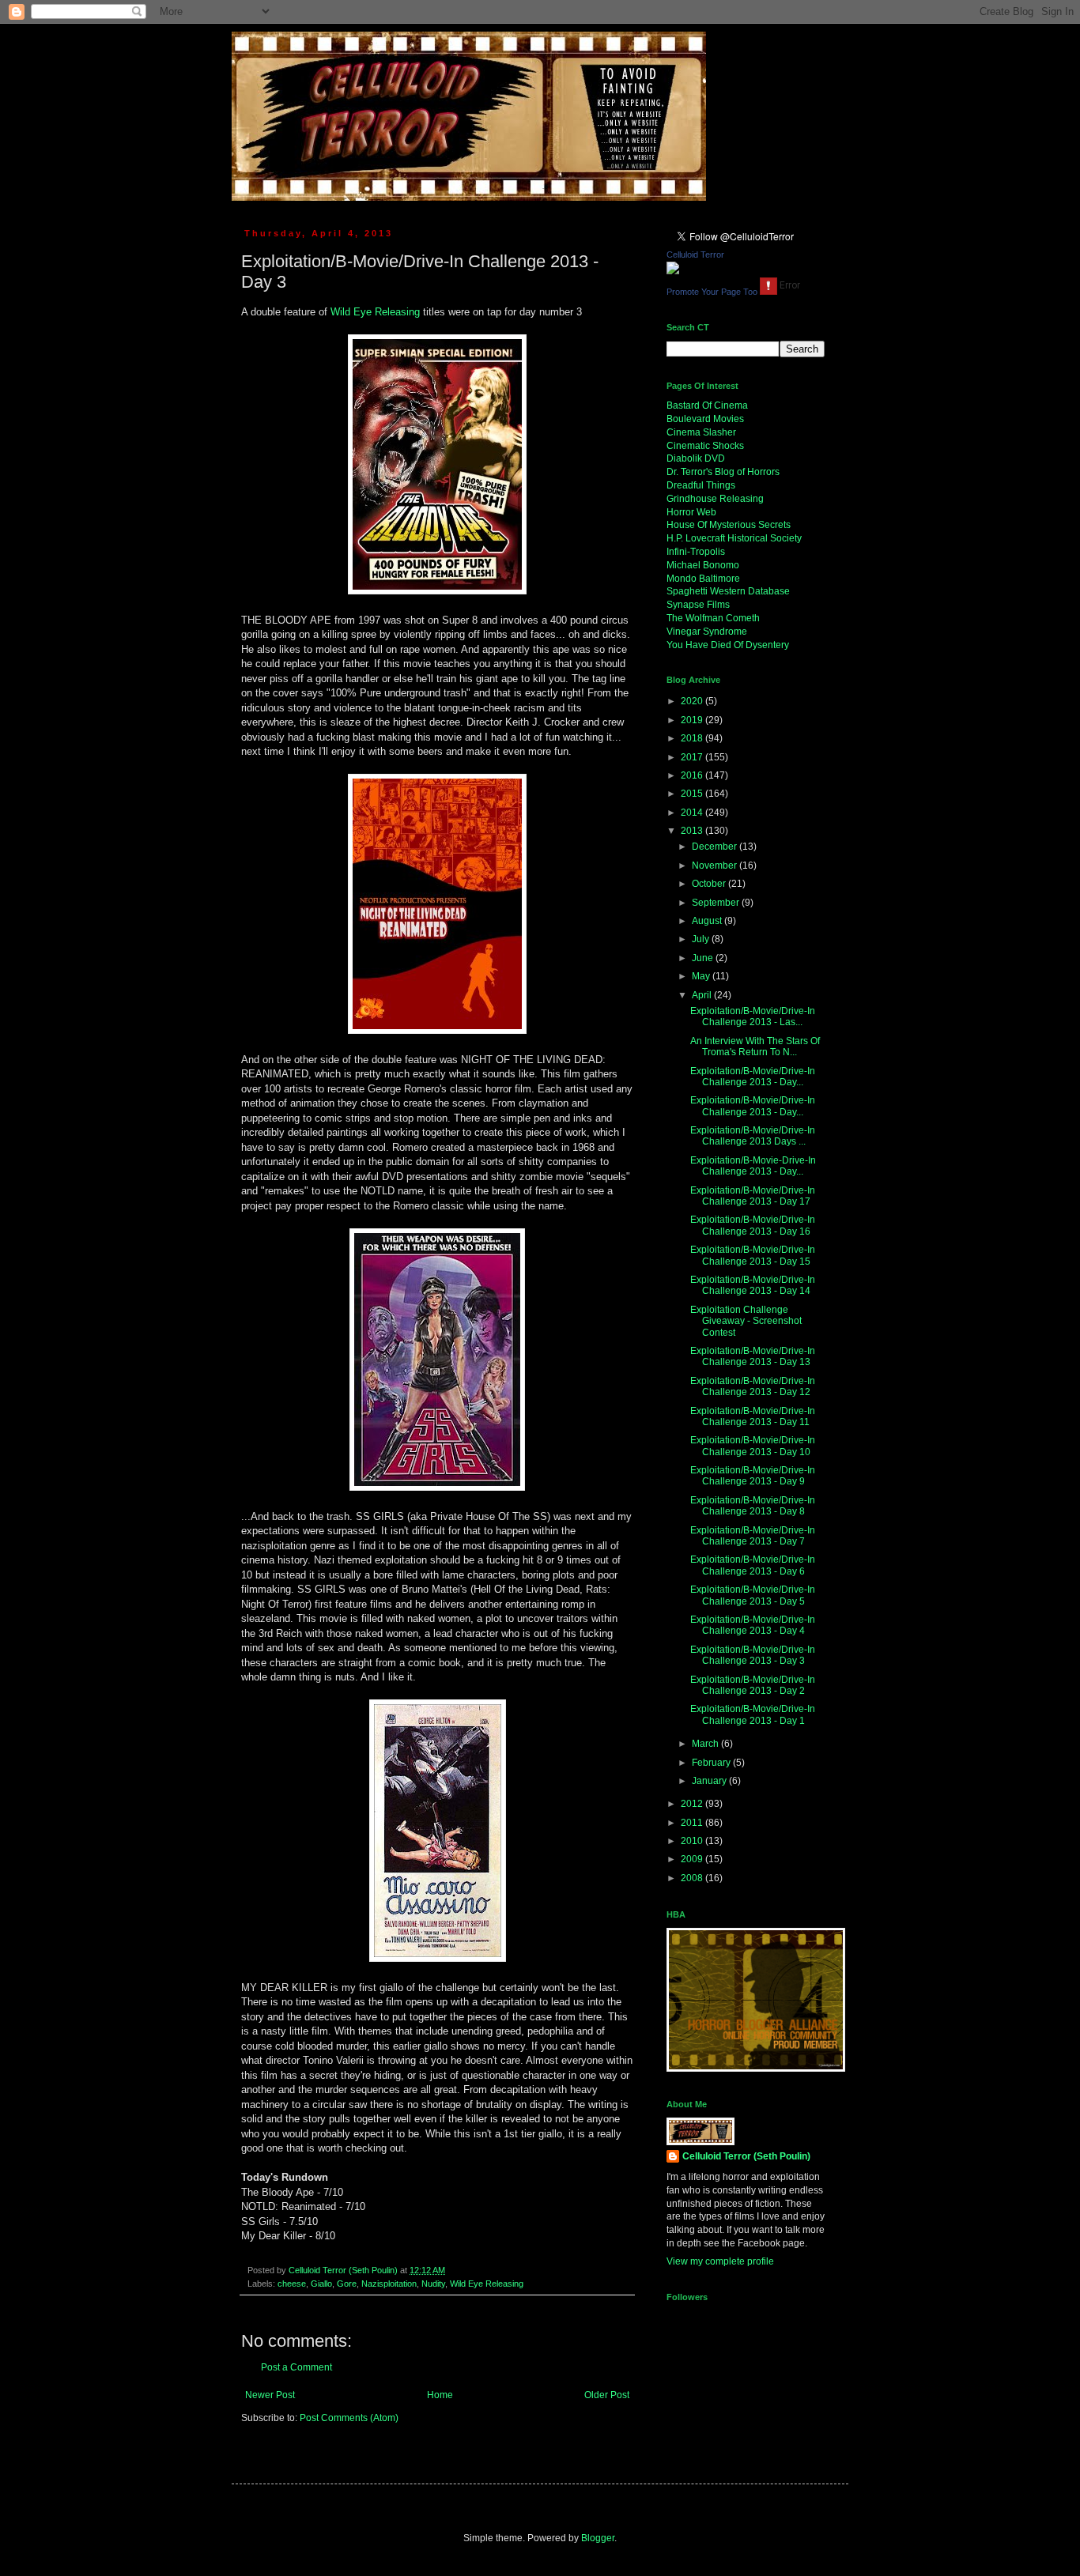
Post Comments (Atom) (349, 2418)
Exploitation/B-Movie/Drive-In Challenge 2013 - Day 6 (753, 1565)
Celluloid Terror (695, 255)
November (716, 866)
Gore (347, 2284)
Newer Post (270, 2395)
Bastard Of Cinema (707, 405)
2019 (693, 720)
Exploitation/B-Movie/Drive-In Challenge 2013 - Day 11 (753, 1416)
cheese (292, 2284)
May (702, 976)
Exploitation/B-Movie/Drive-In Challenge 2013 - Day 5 (753, 1595)
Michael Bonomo (703, 565)
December (716, 847)
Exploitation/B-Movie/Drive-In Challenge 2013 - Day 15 (753, 1255)
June (704, 958)
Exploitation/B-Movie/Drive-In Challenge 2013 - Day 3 (753, 1655)
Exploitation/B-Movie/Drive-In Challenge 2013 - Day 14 (753, 1285)
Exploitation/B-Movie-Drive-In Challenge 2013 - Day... (753, 1166)
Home (440, 2395)
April (703, 995)
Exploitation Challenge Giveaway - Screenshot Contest (746, 1321)
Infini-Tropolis (696, 552)
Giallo (321, 2284)
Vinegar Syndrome (707, 632)
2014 (693, 813)
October (710, 884)
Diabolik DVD (696, 458)
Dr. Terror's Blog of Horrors (723, 472)
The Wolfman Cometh (713, 618)
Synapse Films (698, 605)
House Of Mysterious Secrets (729, 525)
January (710, 1781)
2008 (693, 1878)
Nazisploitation (389, 2284)
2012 (693, 1804)
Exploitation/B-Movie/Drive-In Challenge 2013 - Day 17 (753, 1196)
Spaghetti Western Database (728, 591)
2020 (693, 701)
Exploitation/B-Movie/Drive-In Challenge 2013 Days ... (753, 1136)
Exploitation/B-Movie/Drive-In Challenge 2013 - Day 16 (753, 1225)
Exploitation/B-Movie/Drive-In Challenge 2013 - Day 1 (753, 1714)
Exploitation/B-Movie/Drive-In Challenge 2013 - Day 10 (753, 1446)
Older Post (607, 2395)
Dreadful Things (701, 485)
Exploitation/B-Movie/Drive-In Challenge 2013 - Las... (753, 1016)
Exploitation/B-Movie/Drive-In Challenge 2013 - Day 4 (753, 1625)
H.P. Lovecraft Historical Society (734, 538)
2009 (693, 1859)
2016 (693, 775)
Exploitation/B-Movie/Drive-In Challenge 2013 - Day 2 (753, 1685)
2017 (693, 757)
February (712, 1763)
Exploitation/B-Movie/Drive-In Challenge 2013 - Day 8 (753, 1506)
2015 (693, 794)
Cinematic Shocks (705, 446)
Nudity (433, 2284)
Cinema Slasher (701, 432)
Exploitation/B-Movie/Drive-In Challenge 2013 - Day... (753, 1077)
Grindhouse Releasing (715, 499)
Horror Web (691, 512)
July (702, 939)
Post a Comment (296, 2367)
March (706, 1744)
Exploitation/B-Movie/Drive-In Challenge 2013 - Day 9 (753, 1476)
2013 (693, 831)
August (708, 921)
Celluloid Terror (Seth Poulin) (746, 2156)
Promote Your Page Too (712, 292)
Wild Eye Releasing (375, 312)
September (717, 903)
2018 (693, 738)
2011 (693, 1823)
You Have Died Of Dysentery (728, 645)
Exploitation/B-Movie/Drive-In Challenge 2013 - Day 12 (753, 1386)
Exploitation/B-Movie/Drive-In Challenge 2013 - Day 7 (753, 1536)
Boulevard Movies (705, 419)
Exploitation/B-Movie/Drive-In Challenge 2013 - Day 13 (753, 1356)
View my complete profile (720, 2261)
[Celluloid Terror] (673, 271)
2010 (693, 1841)
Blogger (598, 2538)
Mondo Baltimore (703, 579)
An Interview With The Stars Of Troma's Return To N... (755, 1047)
